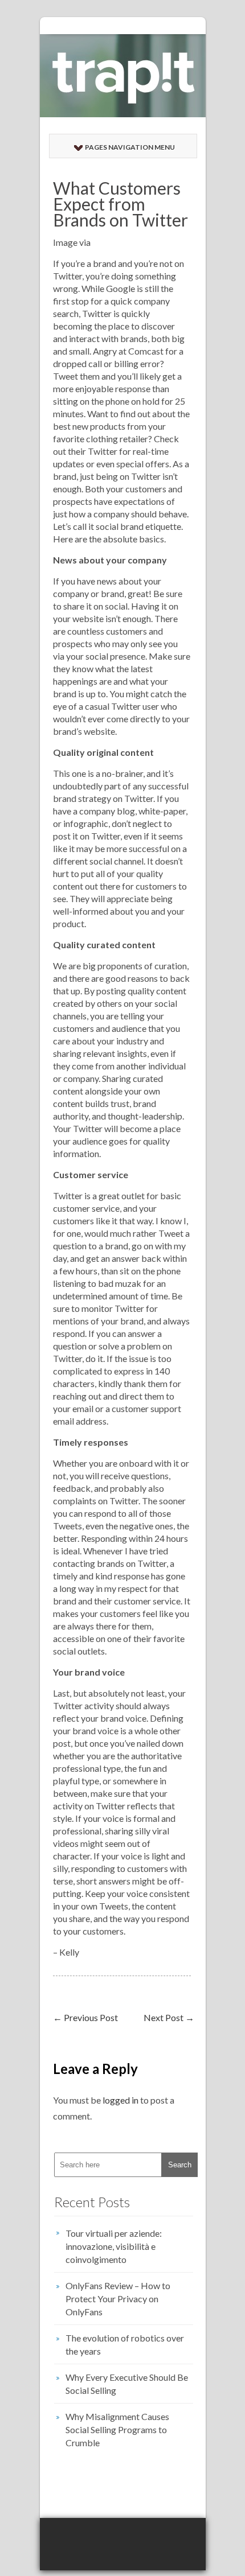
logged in (121, 2100)
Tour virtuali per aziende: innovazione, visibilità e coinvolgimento (114, 2246)
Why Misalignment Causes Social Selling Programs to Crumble (117, 2429)
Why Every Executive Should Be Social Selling (127, 2384)
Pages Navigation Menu (130, 147)
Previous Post (85, 2017)
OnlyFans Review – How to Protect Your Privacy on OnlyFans (118, 2299)
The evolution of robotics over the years (125, 2344)
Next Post (169, 2017)
